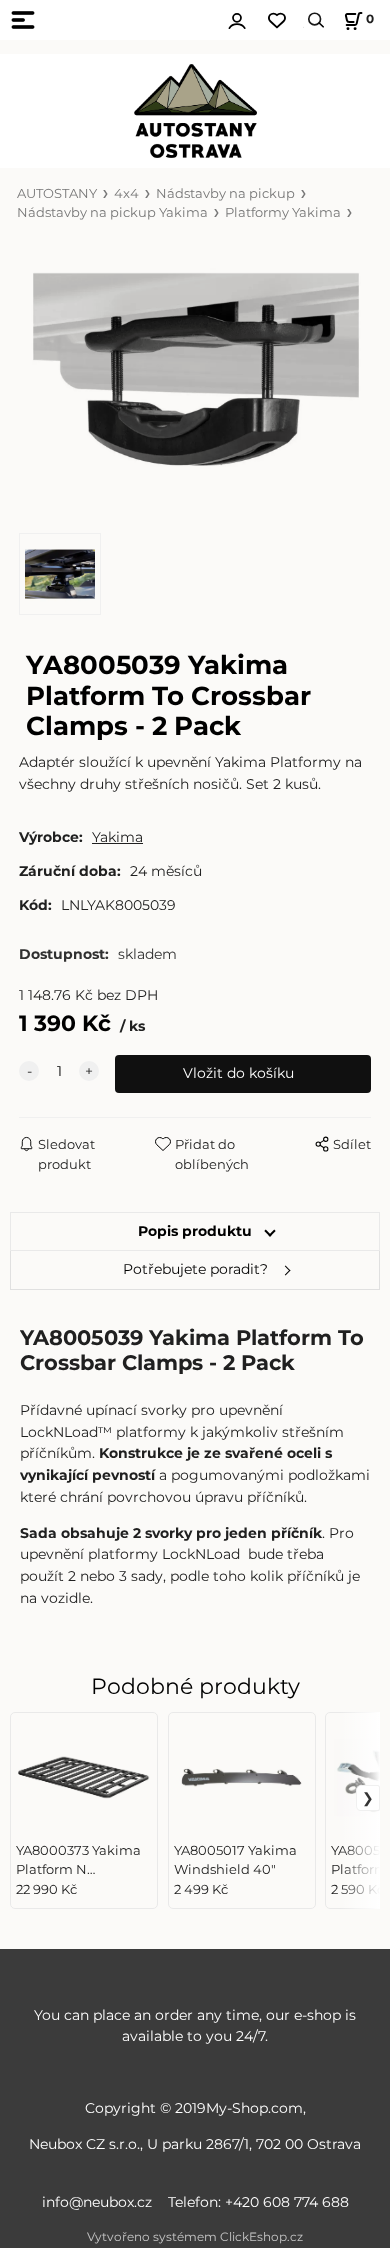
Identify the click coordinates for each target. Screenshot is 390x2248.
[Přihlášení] (237, 18)
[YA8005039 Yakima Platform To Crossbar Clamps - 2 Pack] (195, 377)
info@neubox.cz (101, 2202)
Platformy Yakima (283, 212)
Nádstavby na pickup (225, 193)
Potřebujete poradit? (195, 1269)
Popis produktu (195, 1231)
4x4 (126, 193)
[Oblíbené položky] (277, 20)
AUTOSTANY (57, 193)
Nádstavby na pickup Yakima (112, 212)
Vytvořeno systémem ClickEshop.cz (195, 2236)
